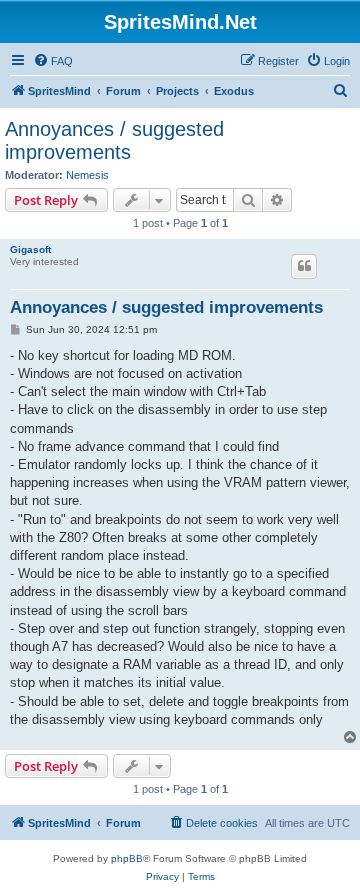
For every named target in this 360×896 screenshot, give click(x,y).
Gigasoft (30, 249)
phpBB (127, 858)
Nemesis (87, 175)
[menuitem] (53, 61)
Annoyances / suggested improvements (114, 140)
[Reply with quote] (304, 266)
